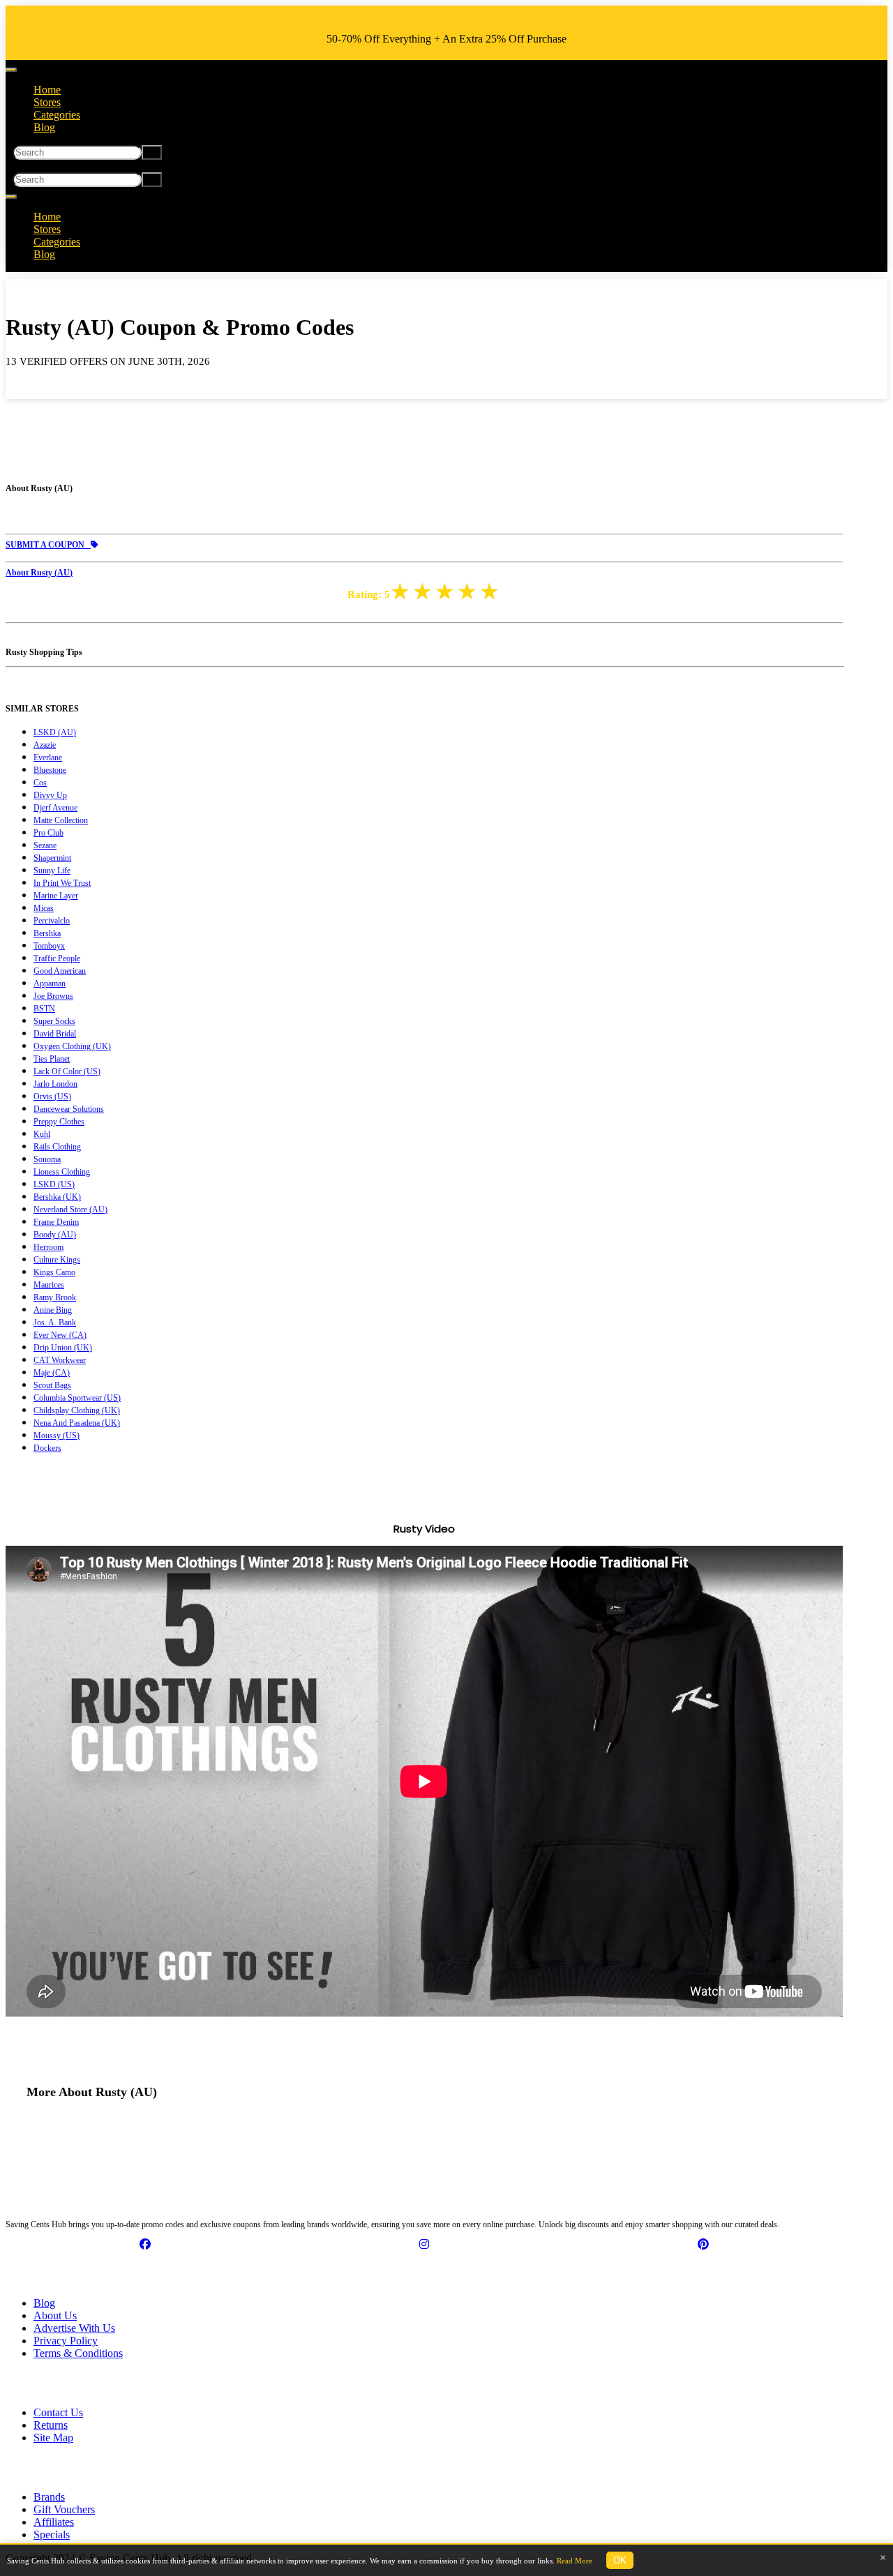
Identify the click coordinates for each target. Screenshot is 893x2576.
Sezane (45, 845)
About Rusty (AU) (39, 573)
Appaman (50, 984)
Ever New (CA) (60, 1335)
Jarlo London (55, 1084)
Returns (51, 2425)
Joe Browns (53, 996)
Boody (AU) (55, 1235)
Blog (44, 127)
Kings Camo (54, 1272)
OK (620, 2560)
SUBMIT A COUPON (48, 545)
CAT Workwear (60, 1360)
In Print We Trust (62, 883)
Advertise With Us (74, 2328)
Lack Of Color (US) (67, 1071)
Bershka (47, 933)
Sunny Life (52, 871)
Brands (49, 2497)
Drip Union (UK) (63, 1348)
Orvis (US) (52, 1097)
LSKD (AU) (55, 732)
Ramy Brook (55, 1297)
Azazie (45, 745)
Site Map (53, 2438)
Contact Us (58, 2412)
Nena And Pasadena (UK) (77, 1423)
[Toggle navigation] (11, 70)
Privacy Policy (66, 2341)
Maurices (49, 1285)
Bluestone (50, 770)
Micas (44, 908)
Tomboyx (49, 946)
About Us (55, 2315)
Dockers (47, 1448)
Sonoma (47, 1159)
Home (47, 90)
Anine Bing (53, 1310)
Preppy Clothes (59, 1122)
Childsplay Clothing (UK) (77, 1410)
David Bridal (55, 1034)
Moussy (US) (57, 1436)
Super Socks (54, 1021)
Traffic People (57, 958)
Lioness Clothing (62, 1172)
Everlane (48, 758)
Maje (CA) (52, 1373)
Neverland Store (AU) (70, 1210)
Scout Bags (52, 1385)
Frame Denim (56, 1222)
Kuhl (42, 1134)
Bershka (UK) (57, 1197)
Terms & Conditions (78, 2353)
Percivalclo (52, 921)
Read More (575, 2561)
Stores (47, 102)
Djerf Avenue (55, 808)
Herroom (48, 1247)
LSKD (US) (54, 1184)
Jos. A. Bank (55, 1323)
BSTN (44, 1009)
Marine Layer (56, 896)
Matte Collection (61, 820)
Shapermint (52, 858)
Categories (57, 115)
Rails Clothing (57, 1147)
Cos (40, 783)
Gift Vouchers (64, 2509)
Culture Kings (57, 1260)
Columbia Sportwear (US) (77, 1398)
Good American (60, 971)
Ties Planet (52, 1059)
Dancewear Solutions (69, 1109)
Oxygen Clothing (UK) (72, 1046)
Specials (52, 2534)
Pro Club (48, 833)
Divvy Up (50, 795)
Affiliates (54, 2522)
